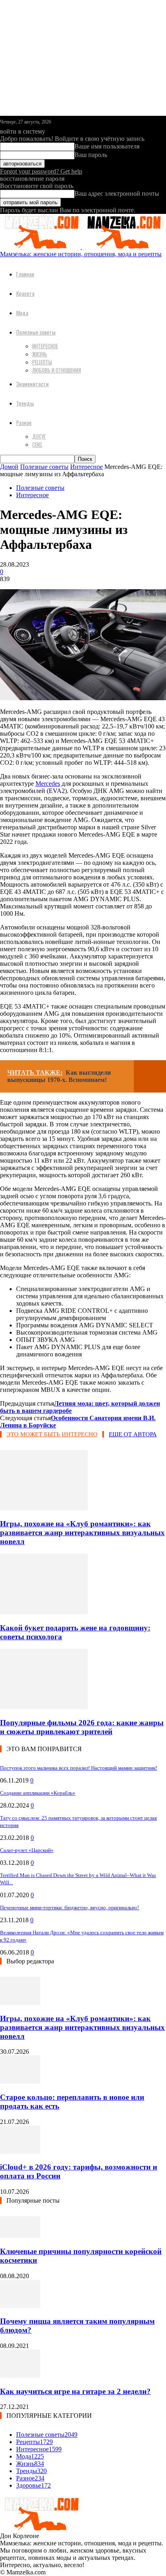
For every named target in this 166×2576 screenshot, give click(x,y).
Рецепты (42, 362)
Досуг (39, 436)
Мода (22, 313)
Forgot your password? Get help (41, 171)
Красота (25, 293)
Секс (37, 444)
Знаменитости (32, 384)
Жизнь (40, 354)
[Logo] (41, 247)
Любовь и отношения (57, 370)
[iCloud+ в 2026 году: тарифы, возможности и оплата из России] (20, 2152)
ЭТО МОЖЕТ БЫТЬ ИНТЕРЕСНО (52, 1434)
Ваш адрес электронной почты (117, 194)
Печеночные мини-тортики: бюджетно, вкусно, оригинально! (70, 1907)
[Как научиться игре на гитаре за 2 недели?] (20, 2376)
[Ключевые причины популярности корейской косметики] (20, 2236)
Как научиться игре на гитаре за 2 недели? (75, 2391)
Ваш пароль (91, 155)
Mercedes (48, 784)
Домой (9, 467)
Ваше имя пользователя (107, 146)
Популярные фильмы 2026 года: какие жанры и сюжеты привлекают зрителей (82, 1727)
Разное (24, 422)
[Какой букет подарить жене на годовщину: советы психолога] (44, 1612)
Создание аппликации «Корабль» (38, 1793)
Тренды (25, 403)
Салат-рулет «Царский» (27, 1850)
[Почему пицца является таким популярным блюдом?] (20, 2306)
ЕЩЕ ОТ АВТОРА (133, 1434)
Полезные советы (36, 332)
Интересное (45, 346)
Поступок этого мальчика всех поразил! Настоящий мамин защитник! (79, 1768)
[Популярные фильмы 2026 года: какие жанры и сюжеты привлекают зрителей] (44, 1707)
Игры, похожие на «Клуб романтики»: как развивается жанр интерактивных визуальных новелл (82, 1533)
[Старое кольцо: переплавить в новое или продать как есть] (20, 2081)
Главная (25, 274)
